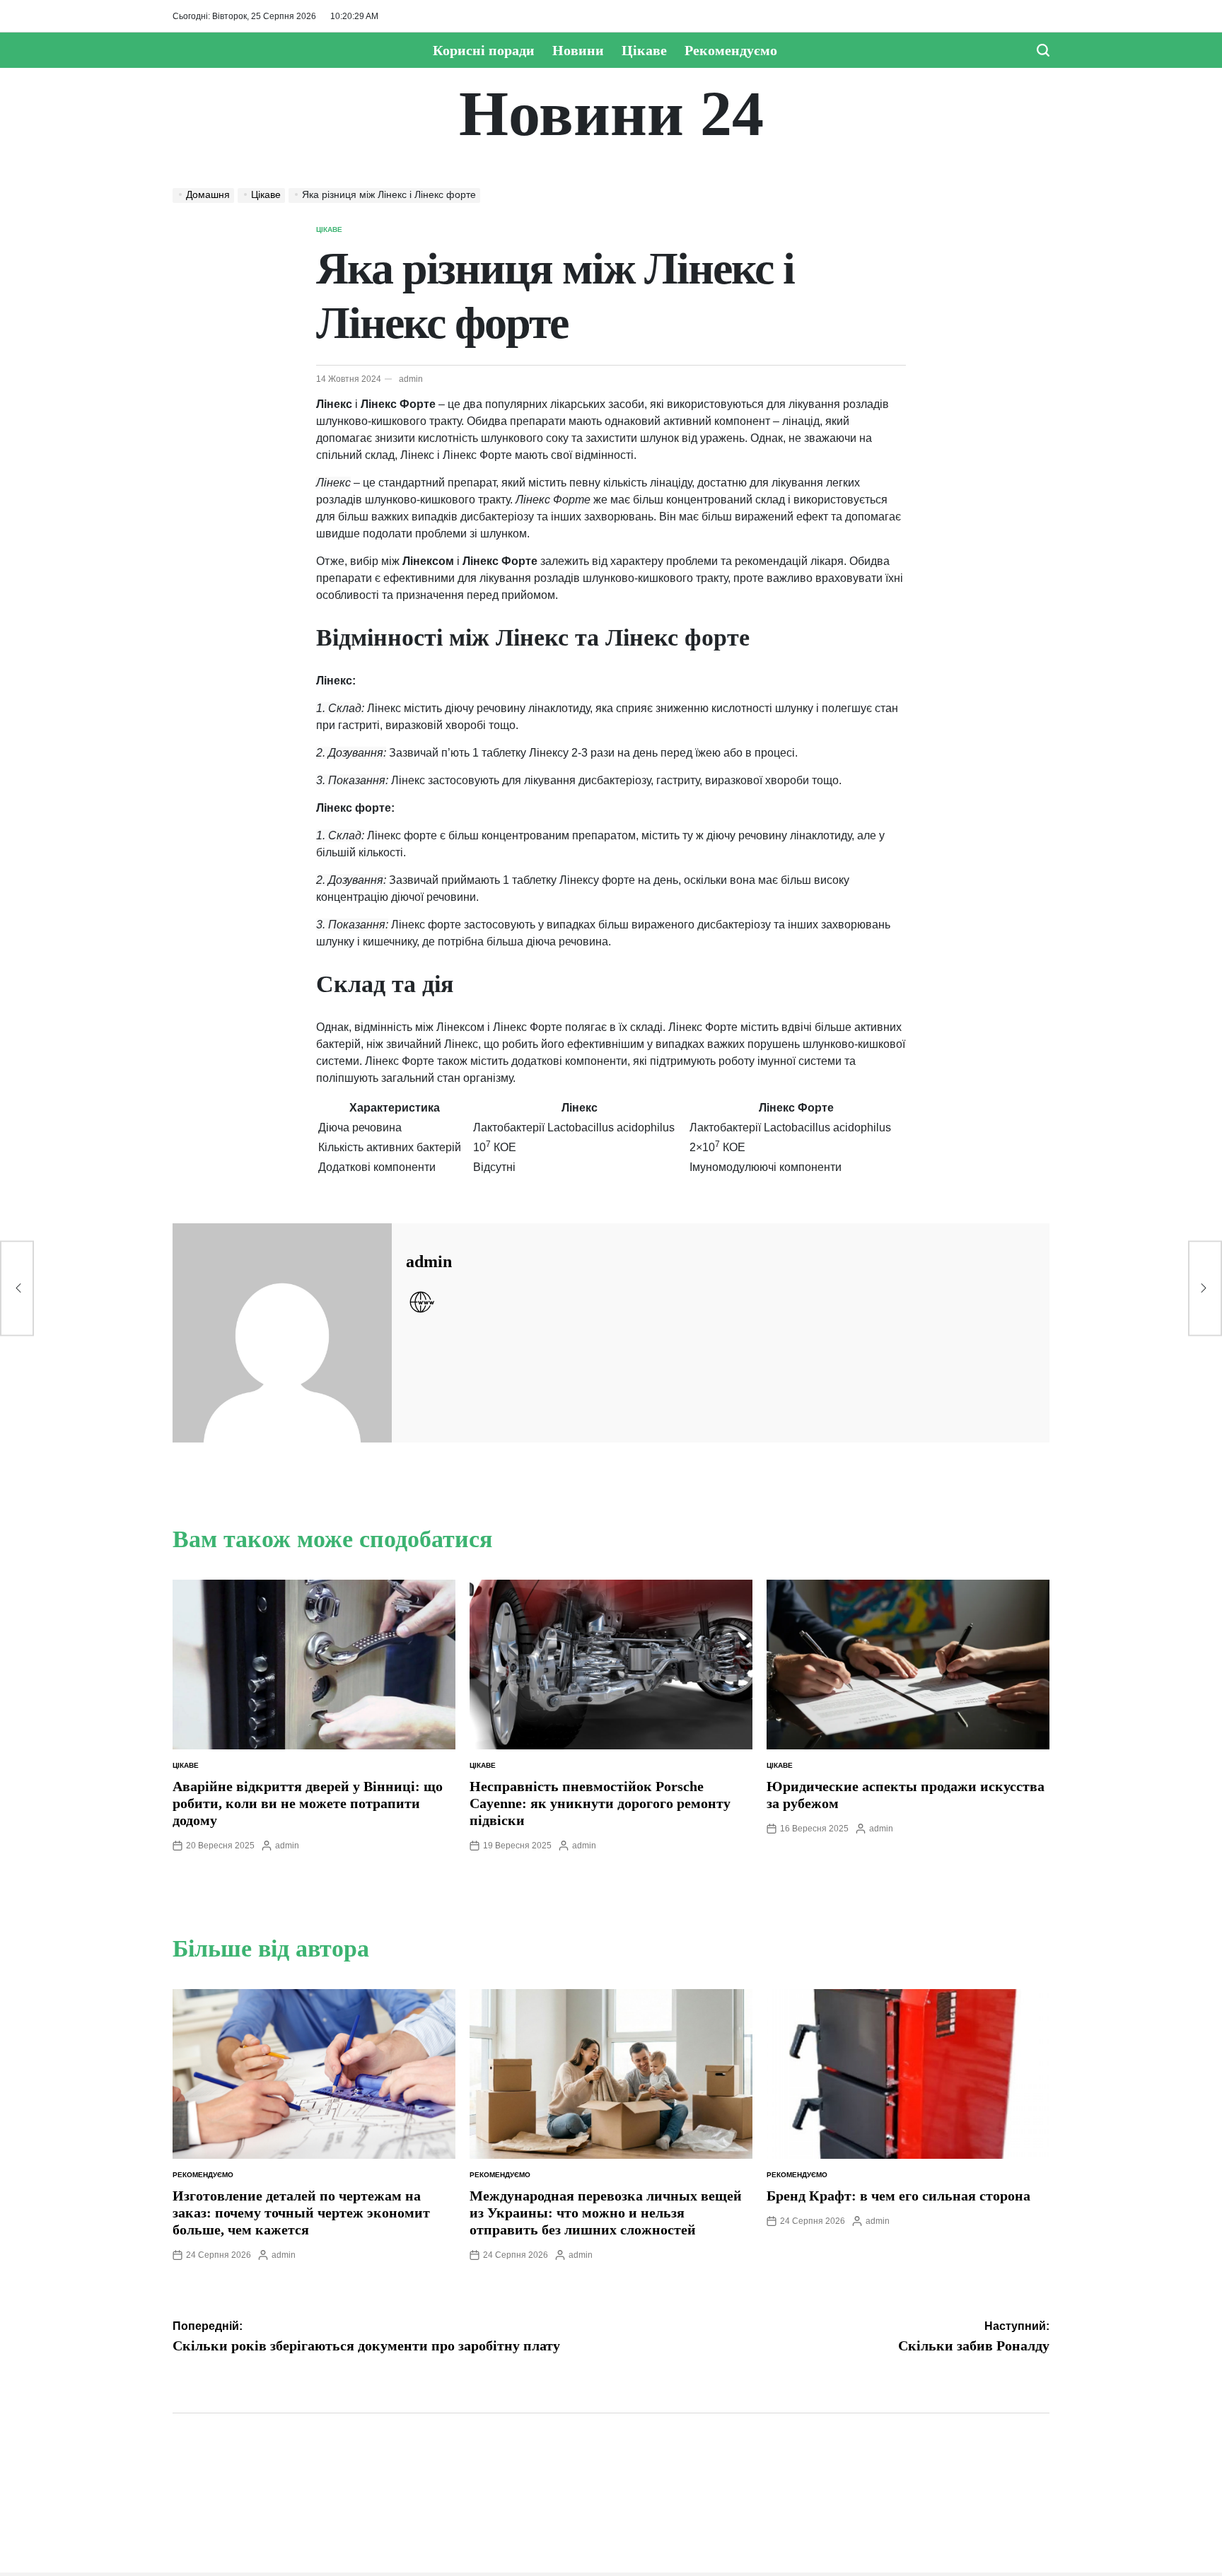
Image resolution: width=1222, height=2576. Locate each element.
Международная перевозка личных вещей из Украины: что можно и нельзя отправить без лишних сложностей (606, 2213)
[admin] (282, 1333)
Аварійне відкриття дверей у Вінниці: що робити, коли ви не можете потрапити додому (308, 1803)
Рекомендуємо (731, 50)
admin (411, 379)
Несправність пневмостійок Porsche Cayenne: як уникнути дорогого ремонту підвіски (600, 1803)
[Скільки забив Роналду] (1205, 1288)
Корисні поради (484, 50)
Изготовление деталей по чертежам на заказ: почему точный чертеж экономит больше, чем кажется (301, 2213)
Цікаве (644, 50)
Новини (578, 50)
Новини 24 (611, 114)
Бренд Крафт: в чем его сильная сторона (898, 2196)
